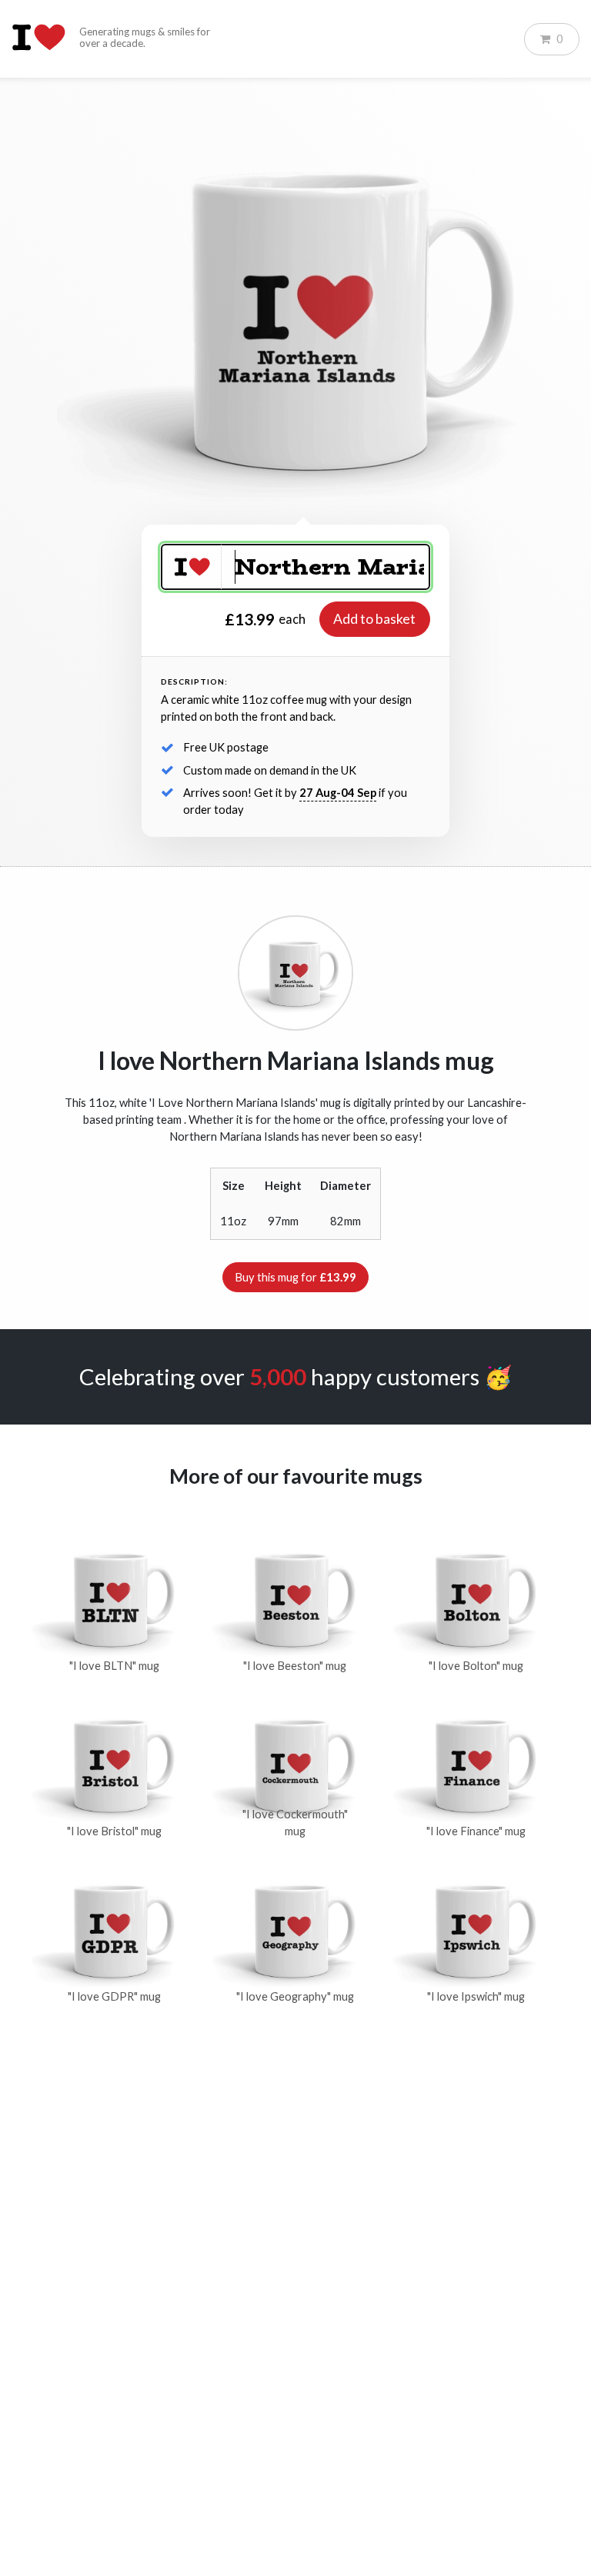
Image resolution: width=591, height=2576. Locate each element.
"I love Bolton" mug (476, 1666)
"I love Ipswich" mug (476, 1996)
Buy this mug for (295, 1277)
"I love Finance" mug (476, 1831)
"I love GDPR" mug (114, 1996)
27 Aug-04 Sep (338, 793)
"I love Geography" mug (295, 1996)
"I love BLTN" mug (114, 1666)
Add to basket (374, 619)
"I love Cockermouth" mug (295, 1823)
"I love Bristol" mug (114, 1831)
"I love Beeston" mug (295, 1666)
